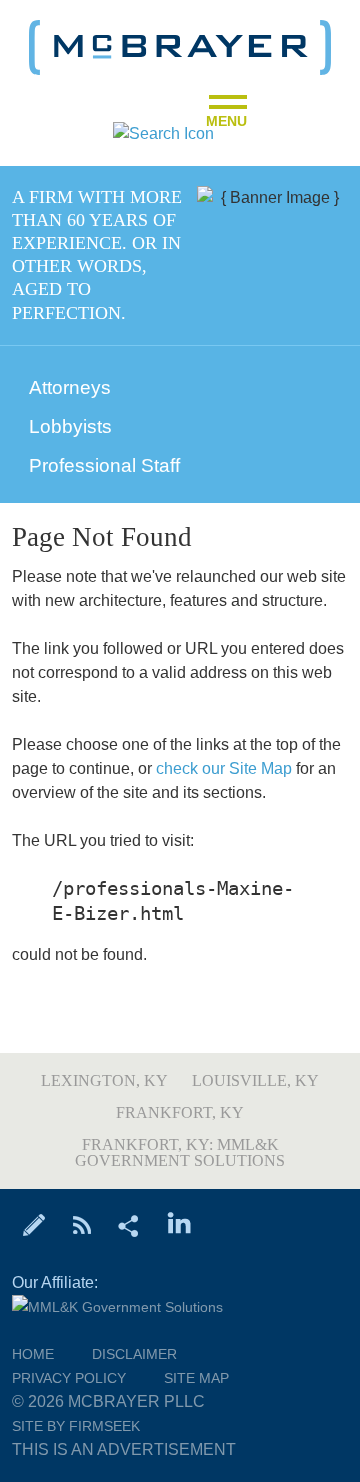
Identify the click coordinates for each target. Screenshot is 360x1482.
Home (33, 1354)
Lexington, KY (104, 1080)
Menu (226, 115)
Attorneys (70, 387)
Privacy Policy (69, 1378)
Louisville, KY (255, 1080)
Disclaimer (134, 1354)
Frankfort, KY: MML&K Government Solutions (180, 1152)
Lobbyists (70, 426)
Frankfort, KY (180, 1112)
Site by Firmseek (76, 1426)
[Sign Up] (34, 1224)
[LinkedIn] (179, 1224)
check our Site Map (224, 768)
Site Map (196, 1378)
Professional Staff (104, 465)
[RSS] (81, 1224)
